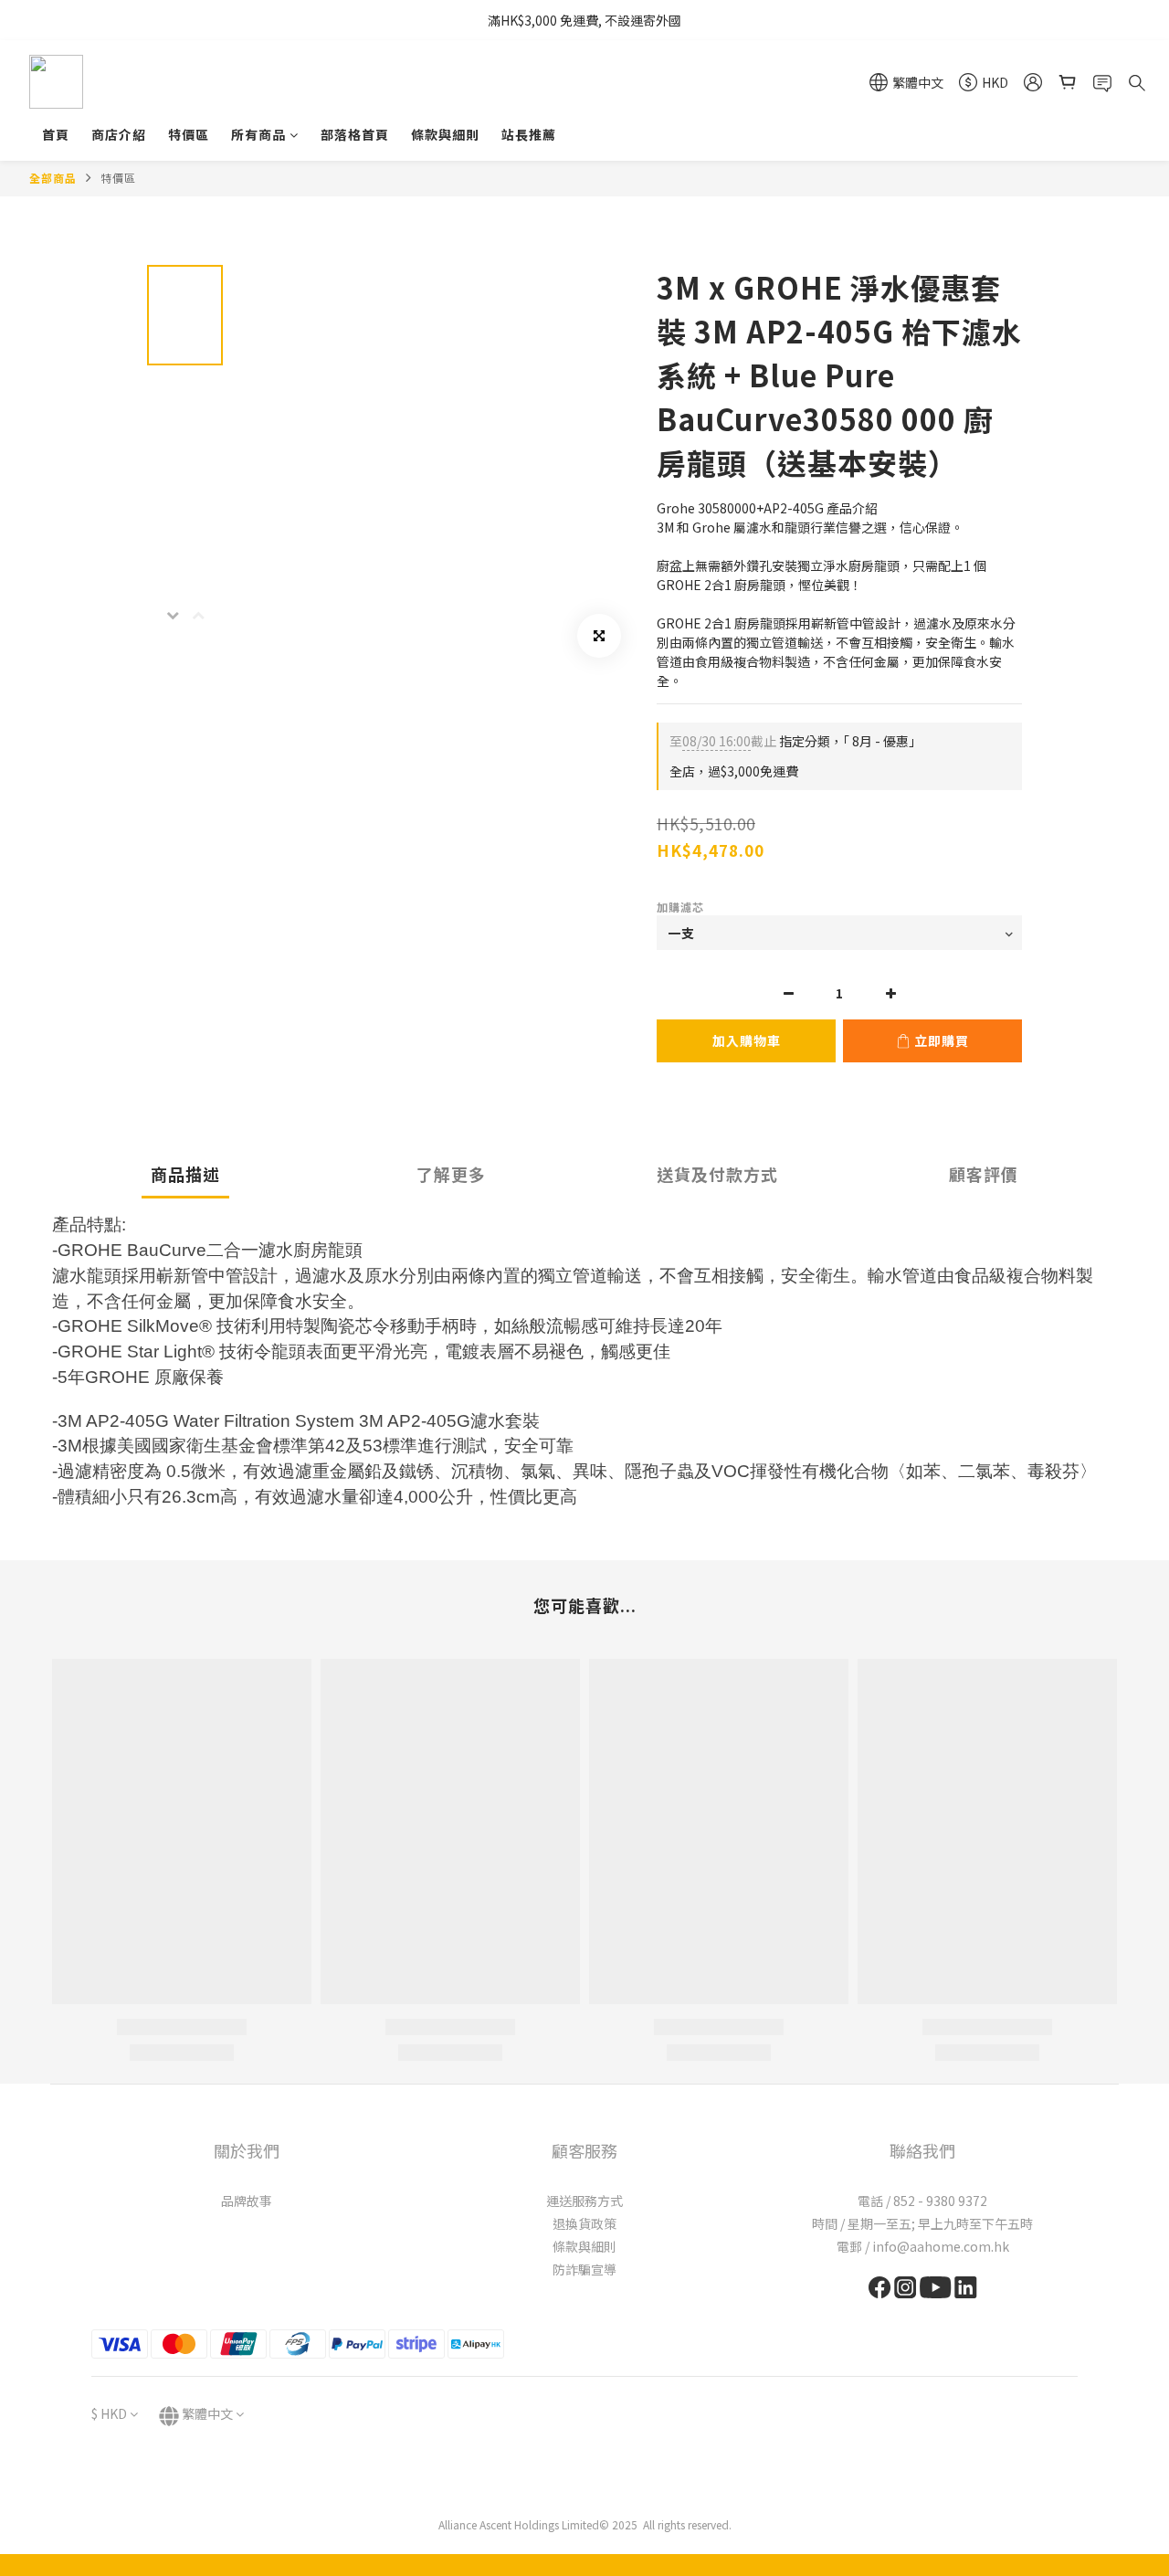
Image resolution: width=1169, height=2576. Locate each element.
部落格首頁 (355, 134)
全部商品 (53, 178)
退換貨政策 (584, 2223)
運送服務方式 (584, 2201)
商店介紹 (119, 134)
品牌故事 (247, 2201)
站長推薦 (529, 134)
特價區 (189, 134)
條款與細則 (445, 134)
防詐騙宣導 (584, 2269)
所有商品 (258, 134)
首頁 (56, 134)
